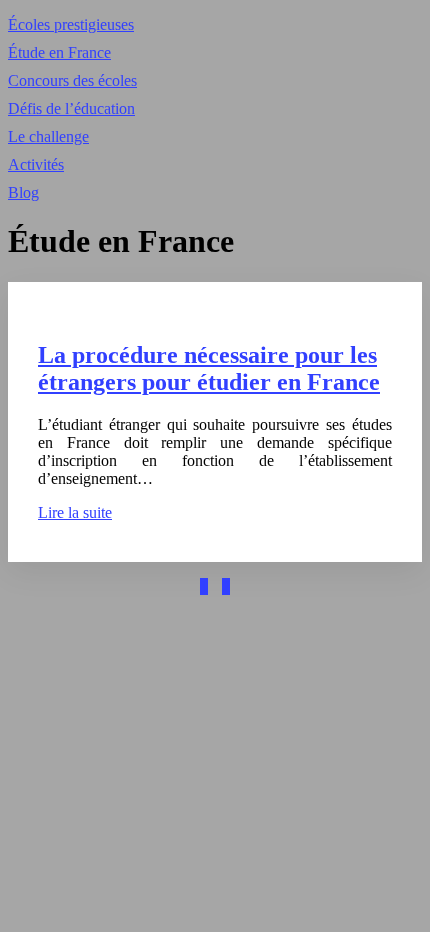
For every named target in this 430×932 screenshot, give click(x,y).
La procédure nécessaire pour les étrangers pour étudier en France (209, 368)
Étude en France (59, 52)
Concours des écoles (72, 80)
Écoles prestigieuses (71, 24)
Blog (23, 192)
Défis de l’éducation (71, 108)
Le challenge (48, 136)
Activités (36, 164)
